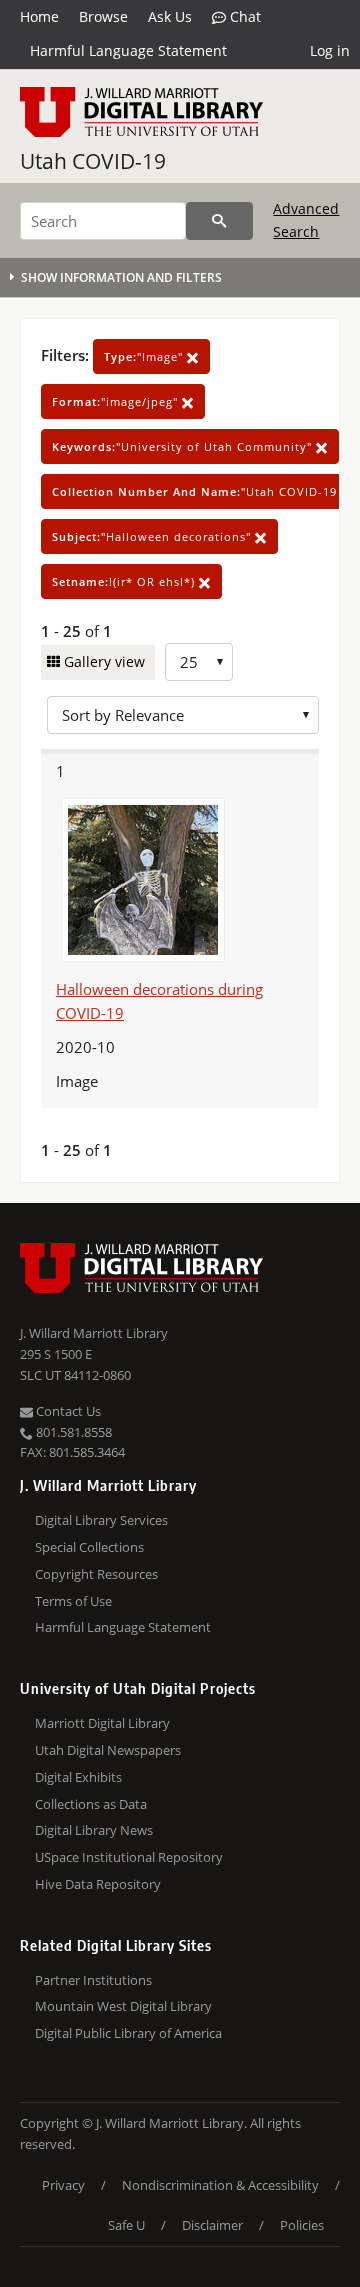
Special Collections (89, 1547)
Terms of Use (73, 1601)
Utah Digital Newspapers (108, 1750)
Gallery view (102, 661)
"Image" (145, 356)
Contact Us (67, 1411)
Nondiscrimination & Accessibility (220, 2185)
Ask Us (170, 16)
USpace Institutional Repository (129, 1857)
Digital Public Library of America (128, 2033)
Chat (243, 16)
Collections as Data (91, 1804)
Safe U (126, 2225)
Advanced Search (306, 219)
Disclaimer (212, 2225)
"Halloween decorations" (153, 536)
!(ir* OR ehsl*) (125, 581)
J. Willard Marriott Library (94, 1333)
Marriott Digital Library (102, 1723)
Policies (302, 2225)
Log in (330, 50)
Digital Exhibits (78, 1777)
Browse (103, 16)
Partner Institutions (93, 1980)
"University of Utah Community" (184, 446)
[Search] (219, 221)
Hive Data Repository (98, 1884)
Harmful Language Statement (128, 50)
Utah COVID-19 (93, 161)
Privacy (63, 2185)
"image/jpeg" (117, 401)
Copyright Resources (96, 1574)
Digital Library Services (101, 1520)
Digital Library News (94, 1830)
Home (39, 16)
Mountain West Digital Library (123, 2006)
